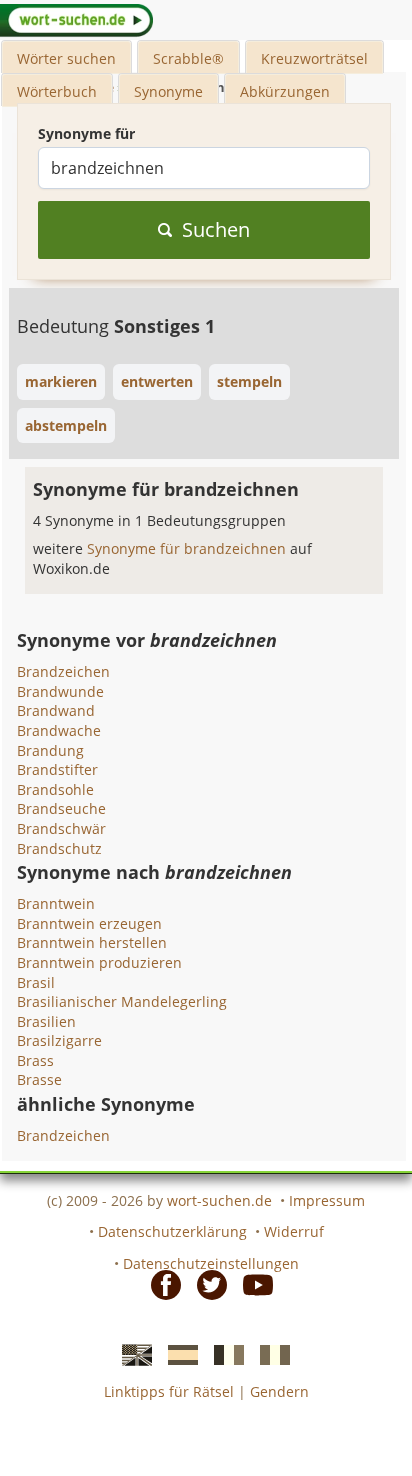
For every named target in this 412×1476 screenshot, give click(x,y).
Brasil (36, 982)
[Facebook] (160, 1283)
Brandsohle (55, 789)
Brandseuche (61, 808)
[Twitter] (206, 1283)
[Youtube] (252, 1283)
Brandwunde (60, 691)
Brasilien (46, 1021)
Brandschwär (61, 828)
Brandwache (59, 730)
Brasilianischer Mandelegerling (122, 1001)
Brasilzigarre (59, 1040)
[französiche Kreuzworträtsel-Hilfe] (223, 1354)
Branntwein (56, 903)
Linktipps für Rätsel (169, 1391)
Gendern (279, 1391)
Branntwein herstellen (92, 942)
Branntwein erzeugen (89, 923)
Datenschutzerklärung (172, 1231)
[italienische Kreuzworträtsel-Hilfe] (269, 1354)
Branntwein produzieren (99, 962)
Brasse (39, 1079)
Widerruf (294, 1231)
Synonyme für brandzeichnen (188, 548)
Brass (35, 1060)
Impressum (327, 1200)
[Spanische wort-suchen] (177, 1354)
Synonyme (168, 91)
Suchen (216, 229)
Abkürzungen (285, 91)
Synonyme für (86, 133)
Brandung (50, 750)
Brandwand (56, 710)
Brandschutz (59, 848)
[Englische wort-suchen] (131, 1354)
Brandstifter (57, 769)
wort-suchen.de (219, 1200)
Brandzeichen (63, 671)
